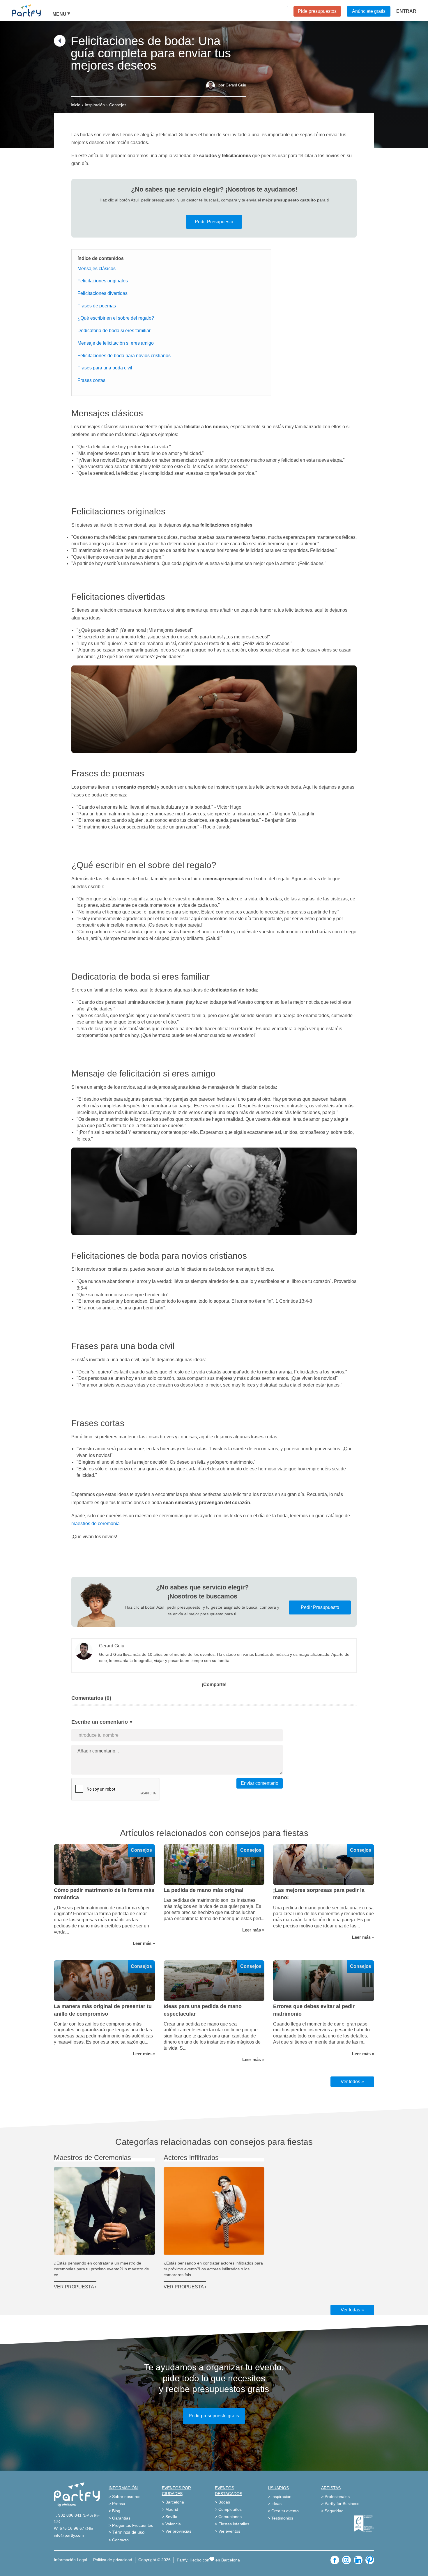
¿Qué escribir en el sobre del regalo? (116, 318)
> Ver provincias (177, 2531)
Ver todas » (352, 2310)
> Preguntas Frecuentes (131, 2525)
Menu (59, 14)
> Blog (114, 2511)
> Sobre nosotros (124, 2497)
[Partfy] (32, 10)
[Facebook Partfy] (335, 2560)
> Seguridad (332, 2511)
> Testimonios (281, 2518)
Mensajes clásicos (97, 269)
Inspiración (95, 105)
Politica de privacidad (113, 2560)
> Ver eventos (228, 2531)
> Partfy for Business (340, 2504)
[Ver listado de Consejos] (60, 45)
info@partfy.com (69, 2535)
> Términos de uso (127, 2532)
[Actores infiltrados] (214, 2211)
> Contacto (119, 2540)
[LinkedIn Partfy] (358, 2560)
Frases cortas (91, 380)
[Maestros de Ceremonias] (104, 2211)
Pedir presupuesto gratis (214, 2416)
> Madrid (170, 2509)
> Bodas (222, 2502)
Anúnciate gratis (369, 11)
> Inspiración (280, 2497)
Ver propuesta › (75, 2287)
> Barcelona (173, 2502)
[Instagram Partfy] (346, 2560)
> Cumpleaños (228, 2509)
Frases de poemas (97, 306)
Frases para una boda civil (105, 368)
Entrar (406, 11)
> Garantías (120, 2518)
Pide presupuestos (317, 11)
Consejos (118, 105)
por (232, 85)
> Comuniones (228, 2517)
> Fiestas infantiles (232, 2524)
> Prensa (117, 2504)
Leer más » (144, 1943)
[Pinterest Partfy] (370, 2560)
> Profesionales (335, 2497)
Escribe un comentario (100, 1722)
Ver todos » (352, 2082)
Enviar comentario (260, 1783)
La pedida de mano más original (204, 1890)
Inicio (76, 105)
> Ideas (275, 2504)
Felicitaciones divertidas (102, 293)
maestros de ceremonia (95, 1524)
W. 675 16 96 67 (69, 2528)
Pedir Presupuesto (214, 222)
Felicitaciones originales (103, 281)
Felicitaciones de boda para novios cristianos (124, 356)
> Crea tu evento (283, 2511)
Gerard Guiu (236, 85)
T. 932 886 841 (68, 2515)
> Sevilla (170, 2517)
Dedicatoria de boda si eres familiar (114, 331)
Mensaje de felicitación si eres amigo (116, 343)
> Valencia (171, 2524)
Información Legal (70, 2560)
